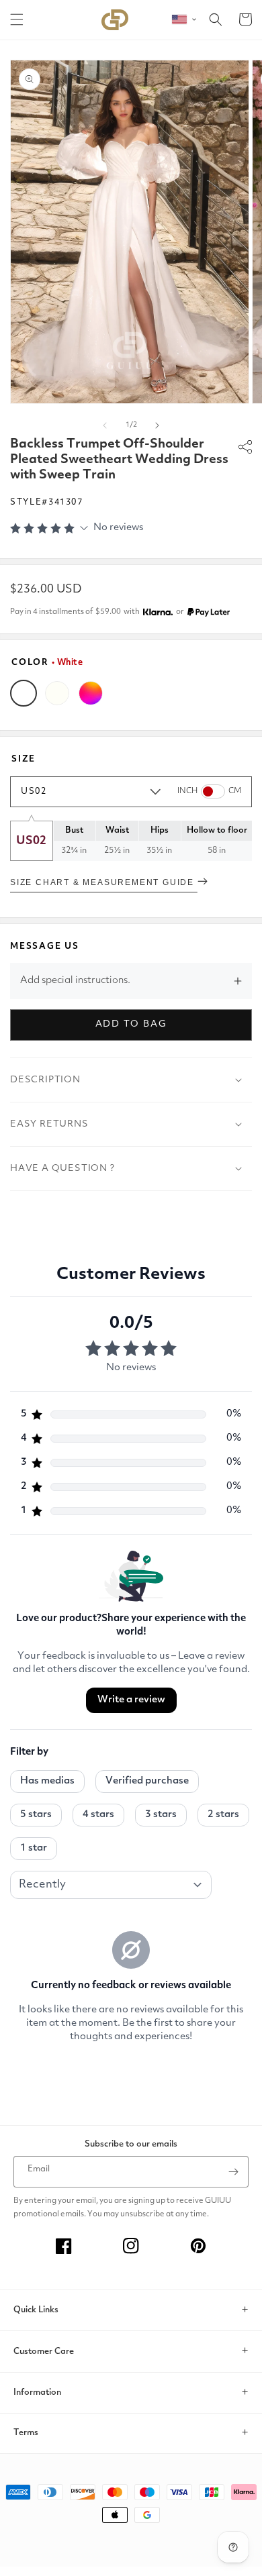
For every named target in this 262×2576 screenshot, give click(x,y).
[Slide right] (157, 425)
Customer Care (44, 2352)
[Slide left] (105, 425)
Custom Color (91, 693)
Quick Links (36, 2310)
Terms (26, 2433)
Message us (45, 946)
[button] (17, 19)
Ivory (57, 693)
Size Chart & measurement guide (104, 882)
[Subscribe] (233, 2172)
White (24, 693)
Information (37, 2392)
